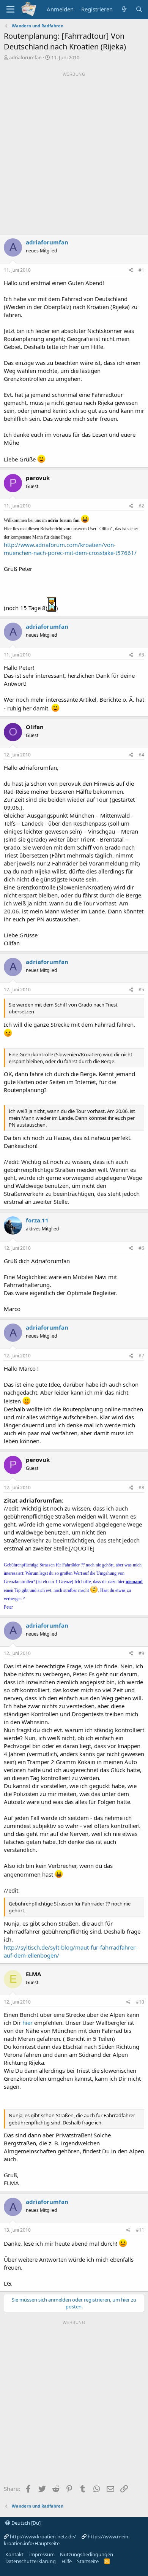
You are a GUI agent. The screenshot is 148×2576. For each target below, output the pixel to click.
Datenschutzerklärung (31, 2561)
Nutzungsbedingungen (87, 2554)
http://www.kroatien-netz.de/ (43, 2536)
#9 (141, 1653)
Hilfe (67, 2561)
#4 (141, 755)
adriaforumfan (25, 57)
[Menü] (10, 10)
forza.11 (37, 1220)
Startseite (88, 2561)
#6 (141, 1248)
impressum (42, 2554)
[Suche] (139, 9)
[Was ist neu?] (124, 9)
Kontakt (14, 2554)
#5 (141, 990)
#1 (141, 270)
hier (28, 2023)
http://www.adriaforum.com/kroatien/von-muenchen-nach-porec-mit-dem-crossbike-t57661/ (70, 549)
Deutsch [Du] (25, 2523)
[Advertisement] (74, 153)
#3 (141, 655)
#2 (141, 506)
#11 (140, 2230)
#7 (141, 1356)
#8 (141, 1488)
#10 (140, 2002)
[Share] (131, 270)
